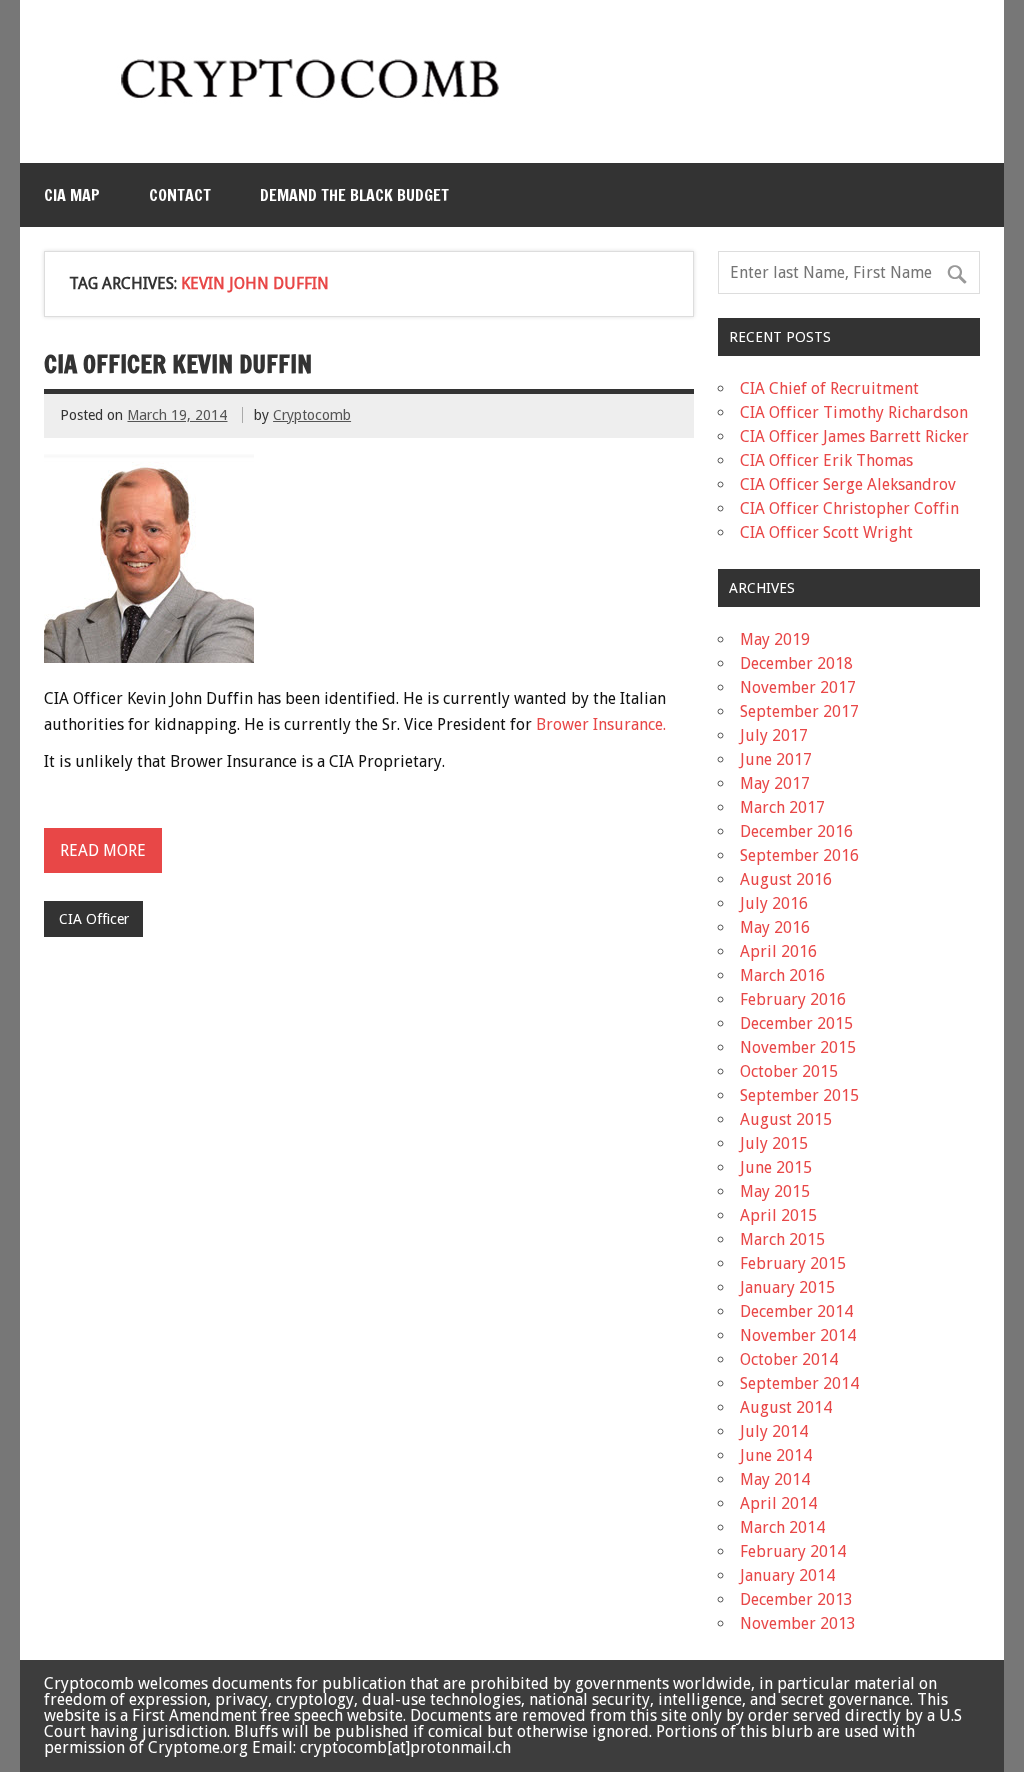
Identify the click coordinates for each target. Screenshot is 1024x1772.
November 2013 (798, 1623)
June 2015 (776, 1167)
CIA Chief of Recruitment (829, 388)
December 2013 (796, 1599)
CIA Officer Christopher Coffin (849, 508)
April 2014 (778, 1503)
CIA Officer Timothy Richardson (854, 412)
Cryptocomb (312, 415)
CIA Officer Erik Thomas (826, 460)
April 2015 (778, 1215)
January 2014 (787, 1575)
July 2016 (774, 903)
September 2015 (799, 1095)
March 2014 (782, 1527)
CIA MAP (72, 195)
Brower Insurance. (601, 724)
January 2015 (787, 1287)
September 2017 (799, 711)
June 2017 (776, 759)
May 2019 (775, 639)
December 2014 (796, 1311)
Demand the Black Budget (354, 195)
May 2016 (775, 927)
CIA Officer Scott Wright (826, 532)
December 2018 (796, 663)
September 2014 (799, 1383)
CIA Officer (94, 919)
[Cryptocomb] (318, 106)
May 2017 (775, 783)
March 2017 (782, 807)
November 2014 (798, 1335)
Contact (180, 195)
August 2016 (786, 879)
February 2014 (793, 1551)
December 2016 (796, 831)
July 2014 (774, 1431)
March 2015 (782, 1239)
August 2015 (786, 1119)
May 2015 (775, 1191)
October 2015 (789, 1071)
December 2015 (796, 1023)
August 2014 (786, 1407)
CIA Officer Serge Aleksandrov (848, 484)
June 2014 (776, 1455)
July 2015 (774, 1143)
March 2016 (782, 975)
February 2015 (793, 1263)
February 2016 (793, 999)
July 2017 (774, 735)
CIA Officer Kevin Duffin (178, 364)
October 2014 (789, 1359)
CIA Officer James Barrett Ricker (854, 436)
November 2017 (798, 687)
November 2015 (798, 1047)
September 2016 (799, 855)
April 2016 (778, 951)
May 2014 (775, 1479)
